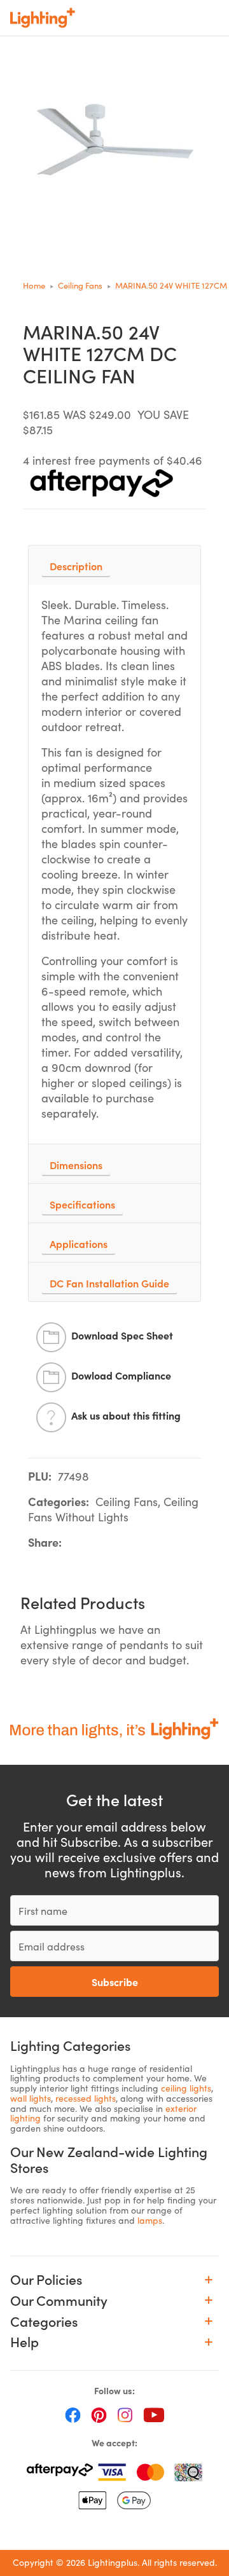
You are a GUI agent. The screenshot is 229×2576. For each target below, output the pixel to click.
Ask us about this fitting (126, 1415)
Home (34, 285)
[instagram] (125, 2415)
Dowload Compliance (121, 1375)
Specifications (82, 1204)
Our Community (59, 2300)
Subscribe (115, 1982)
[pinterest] (99, 2415)
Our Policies (46, 2279)
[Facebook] (73, 2415)
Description (76, 566)
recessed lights (86, 2098)
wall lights (31, 2098)
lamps (150, 2220)
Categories (44, 2321)
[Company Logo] (43, 18)
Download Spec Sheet (122, 1335)
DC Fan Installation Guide (109, 1283)
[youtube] (154, 2415)
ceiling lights (186, 2088)
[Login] (128, 18)
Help (24, 2342)
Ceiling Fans (80, 285)
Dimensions (76, 1165)
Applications (79, 1243)
